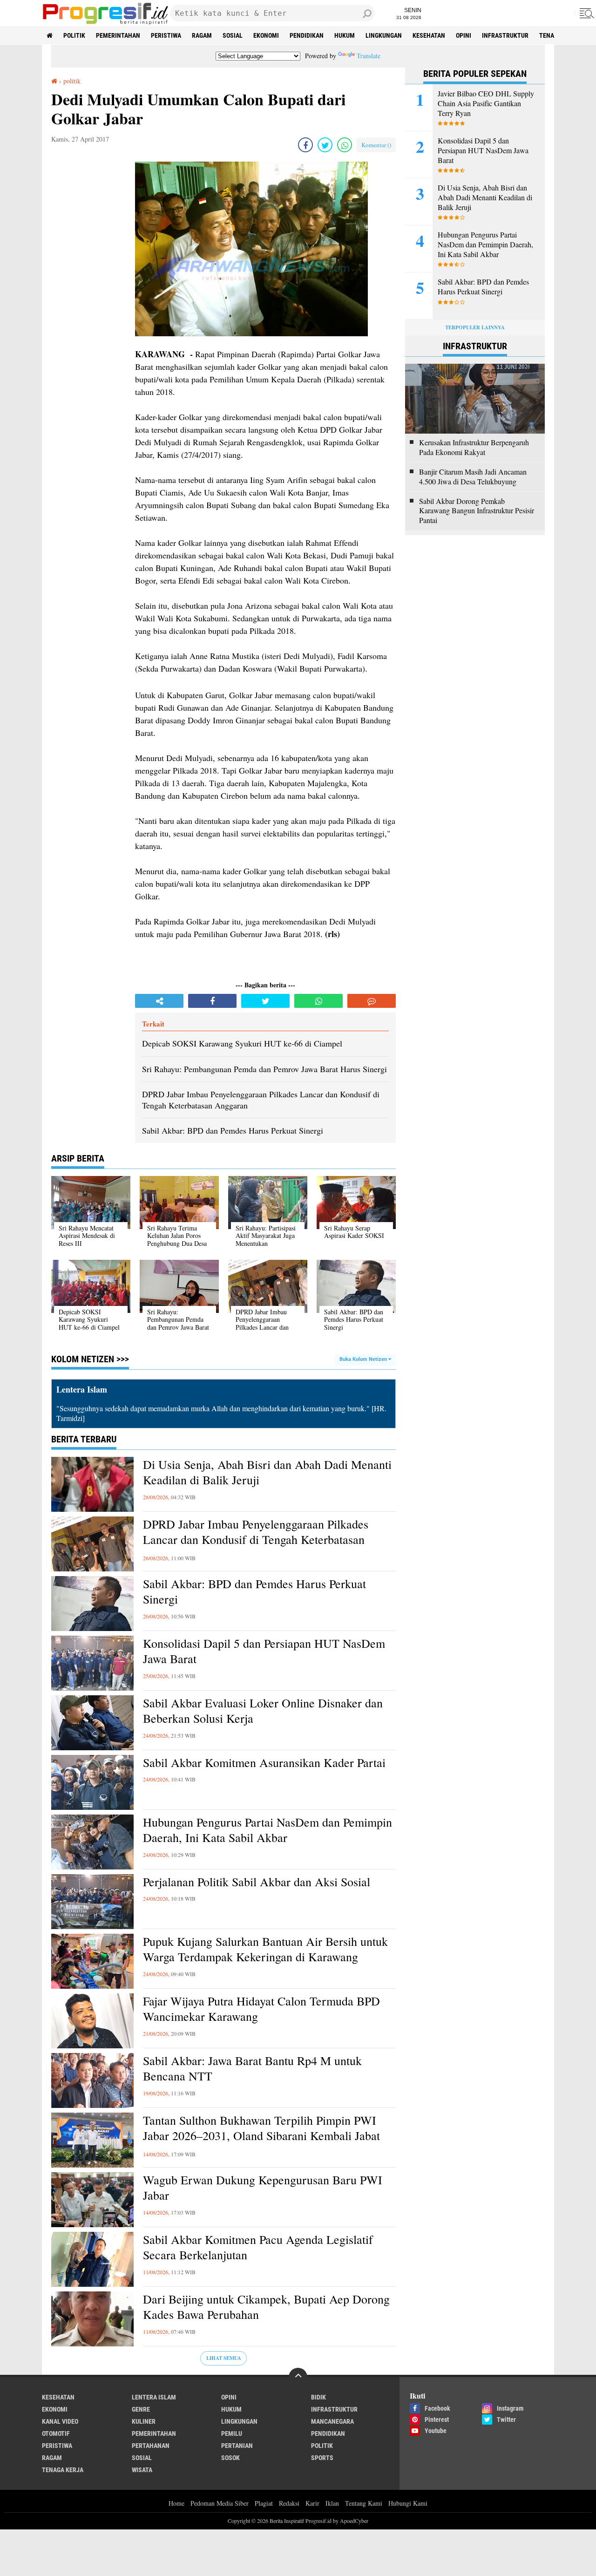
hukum (345, 35)
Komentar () (376, 145)
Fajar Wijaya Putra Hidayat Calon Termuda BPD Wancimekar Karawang (261, 2009)
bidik (318, 2397)
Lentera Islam (154, 2397)
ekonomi (266, 35)
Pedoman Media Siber (220, 2503)
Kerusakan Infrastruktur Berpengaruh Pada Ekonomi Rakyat (474, 447)
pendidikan (307, 35)
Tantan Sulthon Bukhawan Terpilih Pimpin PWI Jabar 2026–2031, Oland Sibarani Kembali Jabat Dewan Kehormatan (261, 2136)
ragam (202, 35)
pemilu (232, 2433)
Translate (369, 56)
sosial (233, 35)
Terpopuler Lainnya (475, 327)
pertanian (237, 2446)
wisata (142, 2470)
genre (141, 2409)
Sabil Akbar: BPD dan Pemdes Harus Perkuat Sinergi (254, 1592)
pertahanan (151, 2446)
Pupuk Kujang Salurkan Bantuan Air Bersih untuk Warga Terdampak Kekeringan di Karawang (265, 1949)
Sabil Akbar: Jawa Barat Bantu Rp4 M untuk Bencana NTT (252, 2069)
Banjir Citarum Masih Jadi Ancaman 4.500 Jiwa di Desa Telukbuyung (473, 477)
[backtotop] (298, 2377)
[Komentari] (372, 1001)
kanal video (60, 2421)
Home (176, 2503)
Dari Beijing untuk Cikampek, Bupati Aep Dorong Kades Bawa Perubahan (266, 2307)
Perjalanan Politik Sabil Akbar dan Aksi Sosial (257, 1882)
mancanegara (332, 2421)
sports (322, 2458)
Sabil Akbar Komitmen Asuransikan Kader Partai (264, 1763)
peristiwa (166, 35)
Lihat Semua (224, 2358)
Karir (312, 2503)
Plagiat (264, 2503)
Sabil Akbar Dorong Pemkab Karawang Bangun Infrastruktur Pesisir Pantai (477, 511)
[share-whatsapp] (345, 145)
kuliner (144, 2421)
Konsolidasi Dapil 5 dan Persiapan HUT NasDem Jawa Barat (264, 1651)
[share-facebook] (305, 145)
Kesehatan (429, 35)
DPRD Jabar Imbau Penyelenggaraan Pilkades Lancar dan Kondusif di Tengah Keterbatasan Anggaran (256, 1540)
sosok (230, 2458)
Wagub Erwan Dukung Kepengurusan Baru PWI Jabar (263, 2188)
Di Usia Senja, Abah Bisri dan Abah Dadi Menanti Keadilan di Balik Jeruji (267, 1472)
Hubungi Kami (408, 2503)
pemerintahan (118, 35)
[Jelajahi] (585, 13)
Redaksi (289, 2503)
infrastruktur (505, 35)
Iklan (332, 2503)
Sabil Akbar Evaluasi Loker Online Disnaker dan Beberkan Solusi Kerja (263, 1711)
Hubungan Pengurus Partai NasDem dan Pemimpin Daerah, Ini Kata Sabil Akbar (268, 1830)
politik (74, 35)
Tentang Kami (364, 2503)
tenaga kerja (63, 2470)
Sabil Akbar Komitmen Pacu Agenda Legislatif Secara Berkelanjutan (258, 2247)
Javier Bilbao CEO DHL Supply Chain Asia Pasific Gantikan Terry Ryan (486, 103)
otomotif (56, 2433)
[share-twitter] (325, 145)
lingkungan (384, 35)
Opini (464, 35)
